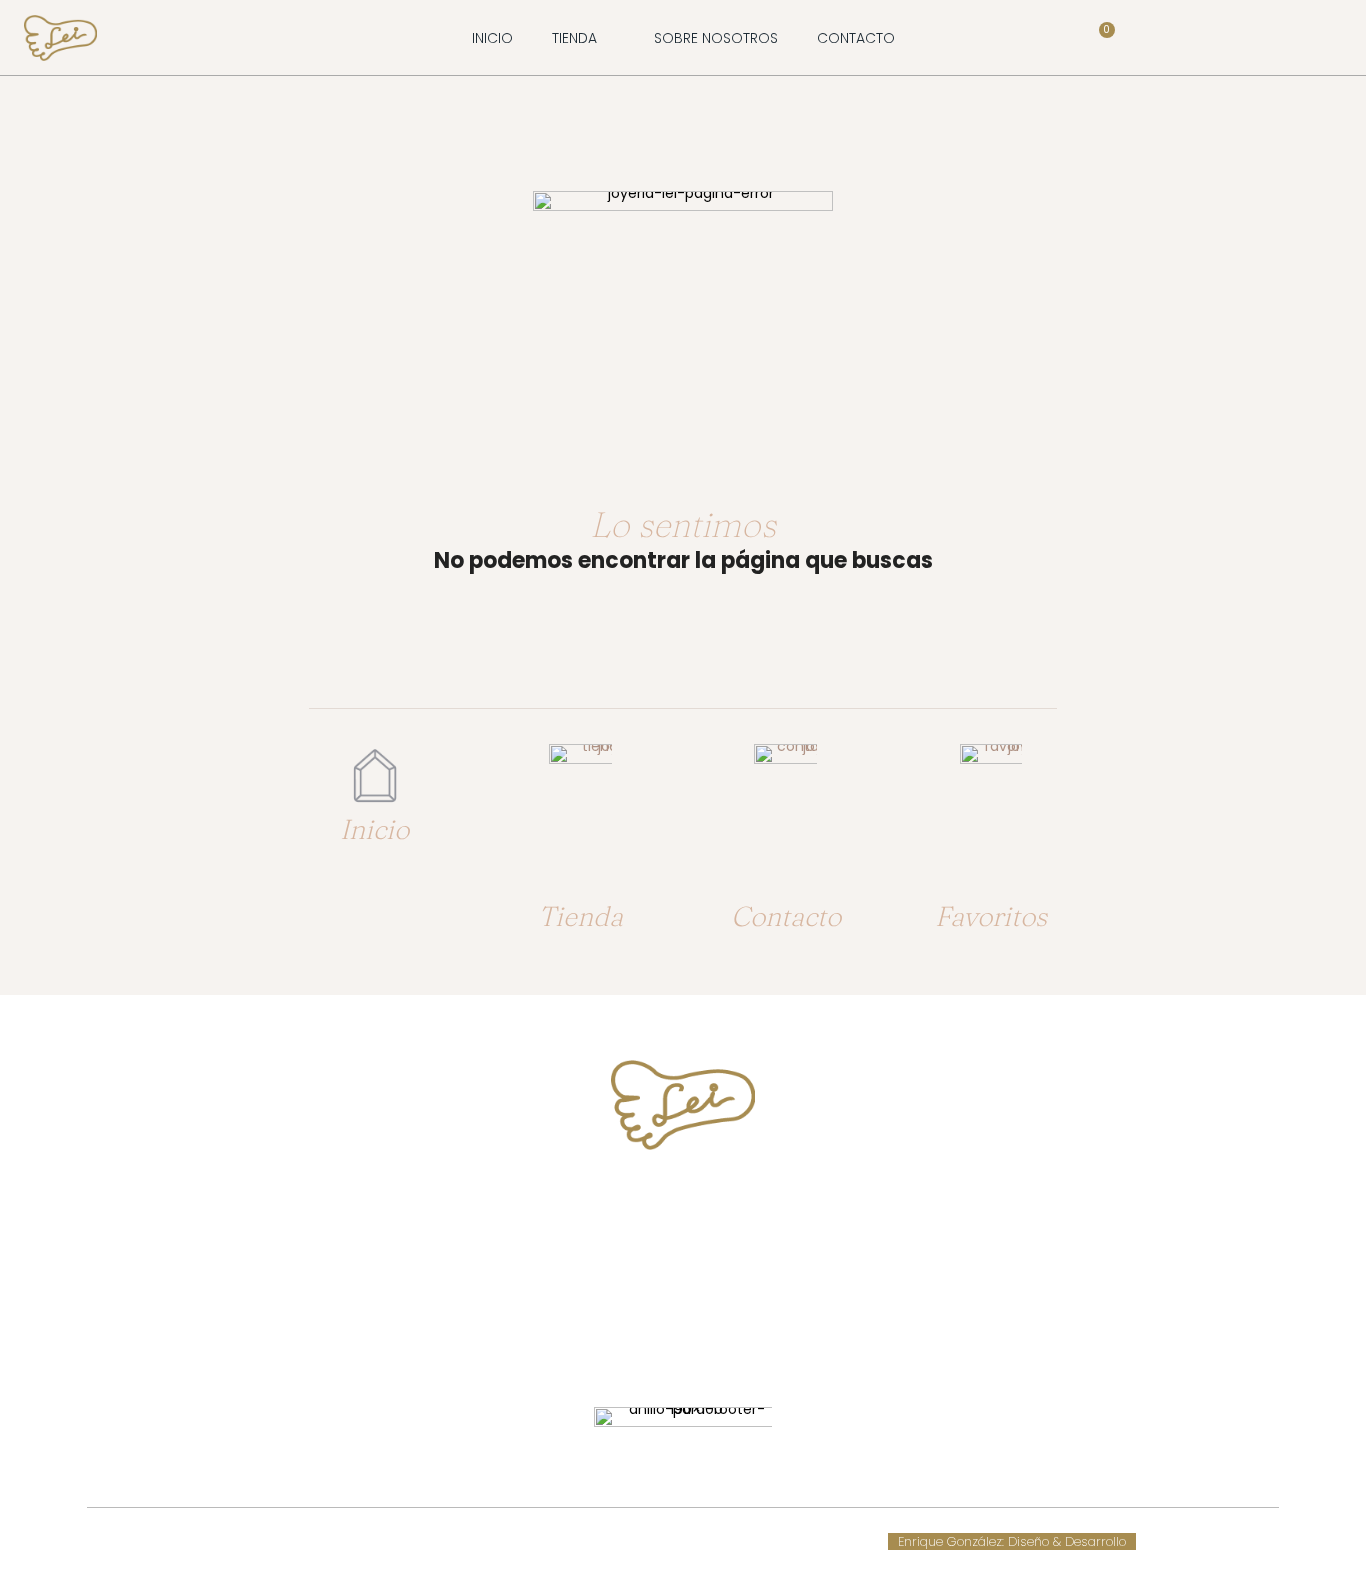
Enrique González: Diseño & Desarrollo (1012, 1541)
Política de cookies (521, 1541)
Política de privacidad (734, 1541)
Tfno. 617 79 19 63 (683, 1203)
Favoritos (991, 916)
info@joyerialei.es (683, 1279)
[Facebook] (664, 1343)
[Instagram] (701, 1343)
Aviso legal (622, 1541)
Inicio (374, 829)
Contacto (786, 916)
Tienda (580, 916)
